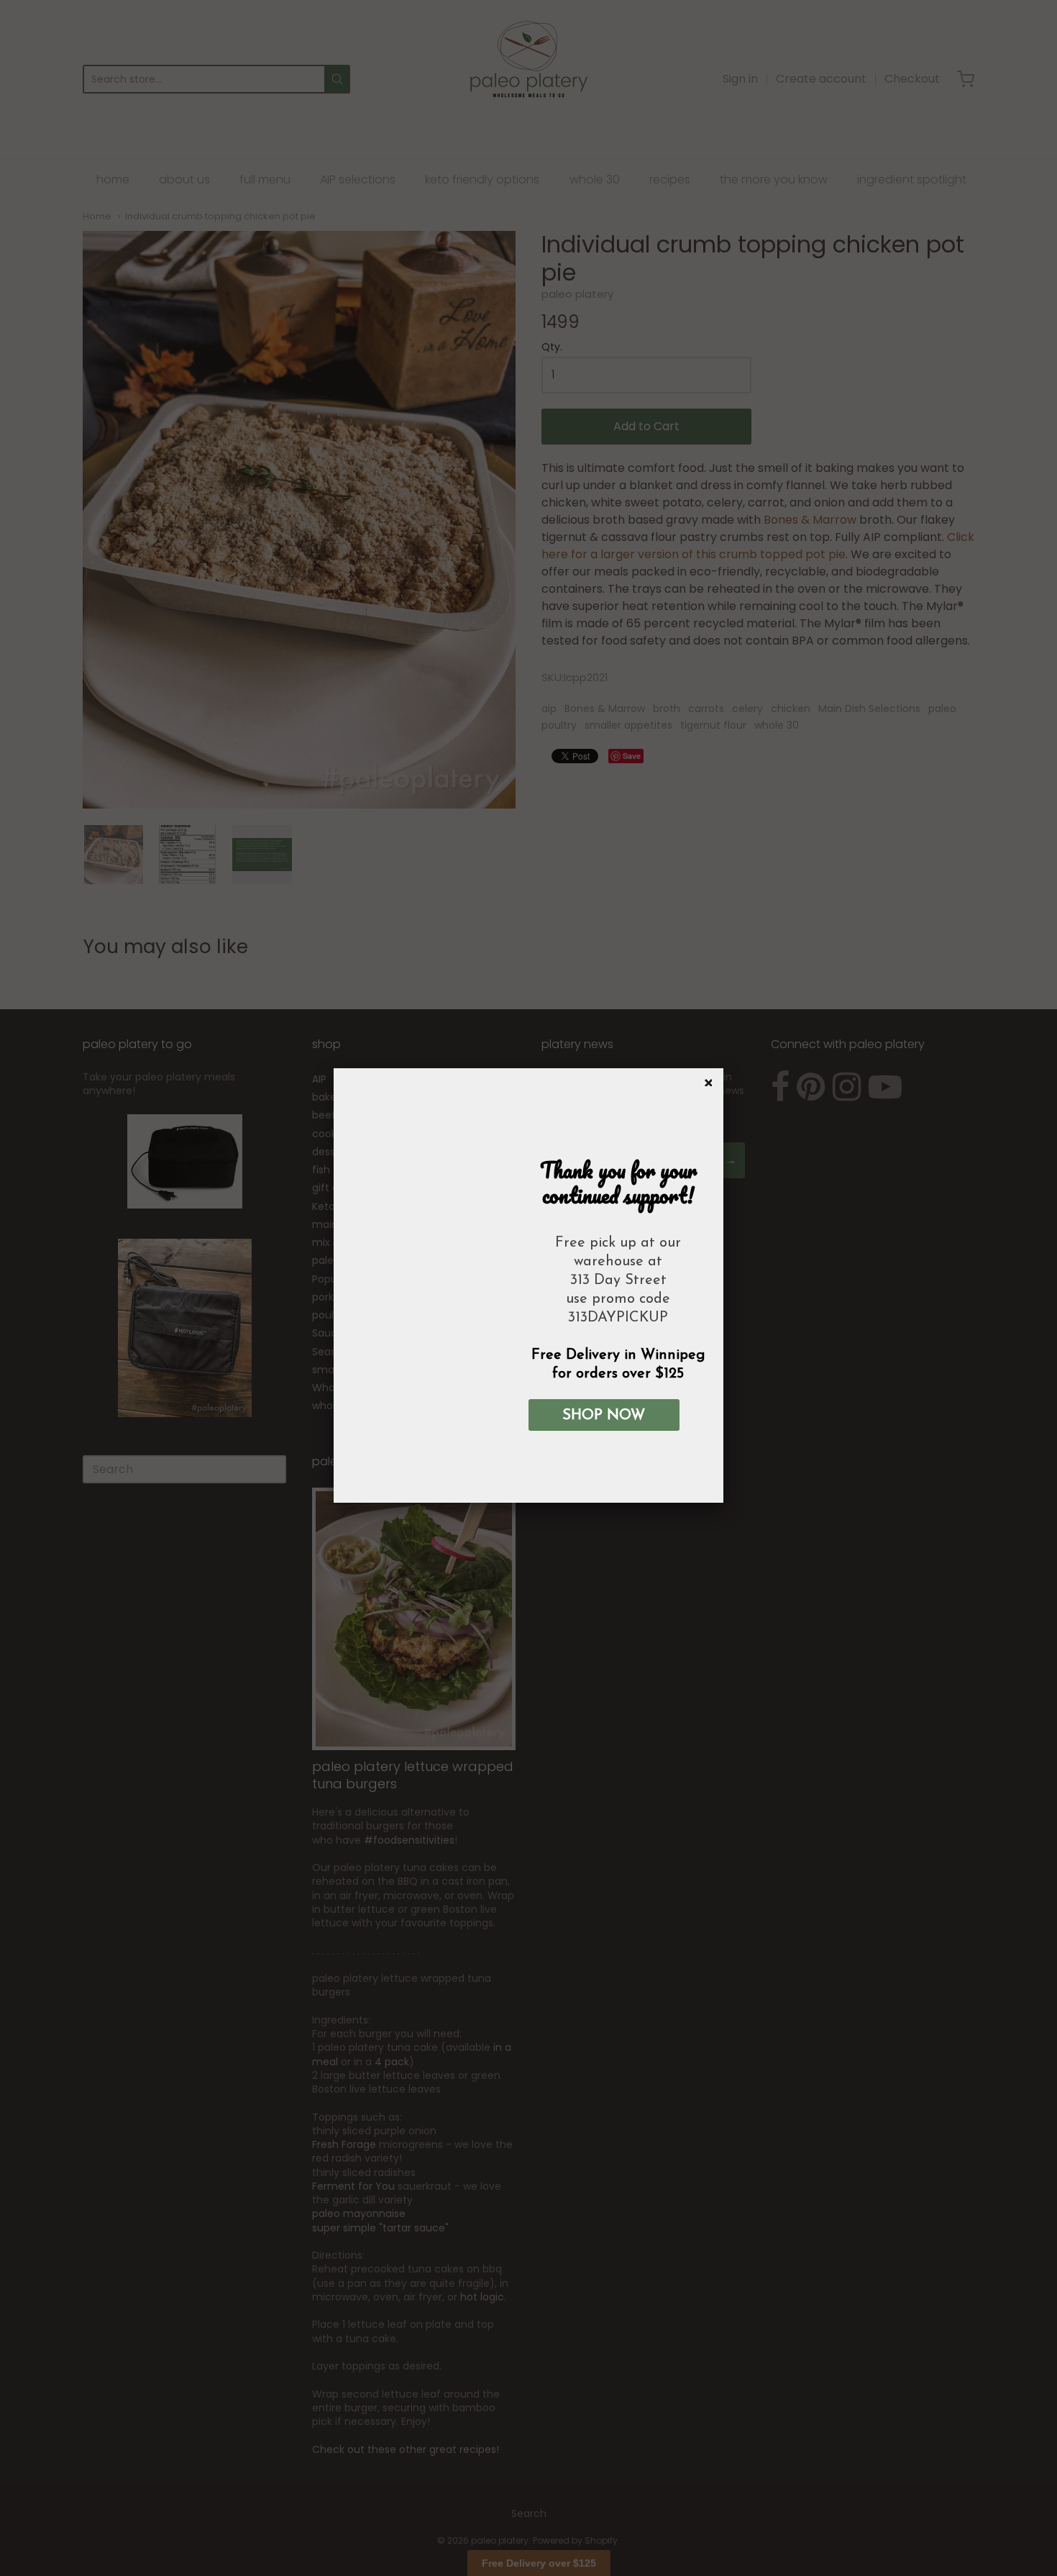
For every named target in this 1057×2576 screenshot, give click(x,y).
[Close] (706, 1080)
